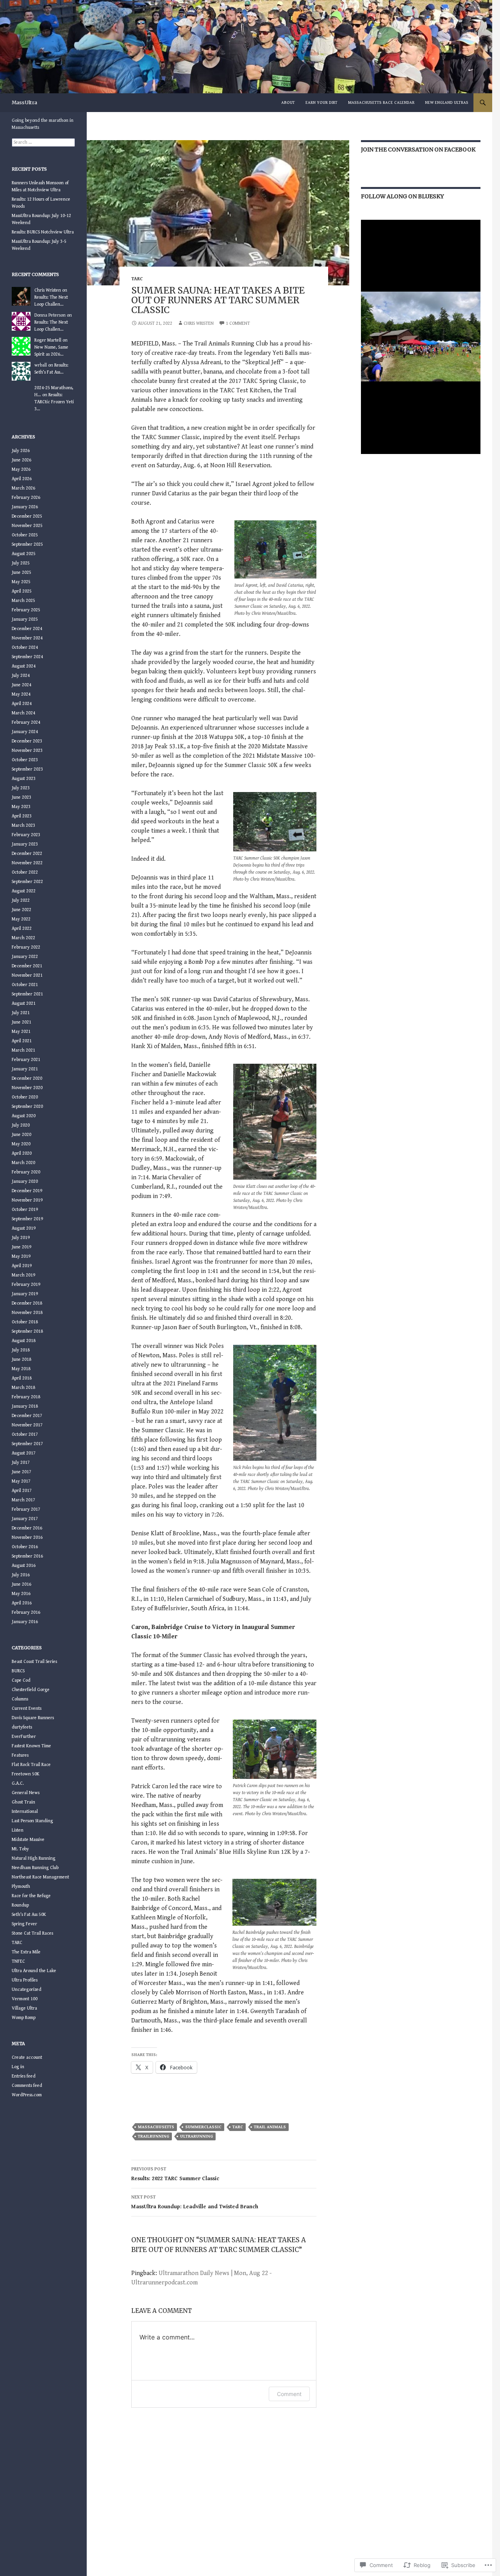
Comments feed (27, 2086)
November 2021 (27, 975)
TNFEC (18, 1961)
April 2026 (22, 479)
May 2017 (21, 1481)
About (288, 102)
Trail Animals (270, 2127)
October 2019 (25, 1210)
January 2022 (25, 957)
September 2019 (27, 1219)
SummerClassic (203, 2127)
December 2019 (27, 1191)
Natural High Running (34, 1858)
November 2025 (27, 526)
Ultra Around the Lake (34, 1971)
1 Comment (238, 323)
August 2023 (24, 779)
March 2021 (23, 1050)
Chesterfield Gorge (31, 1690)
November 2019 (27, 1200)
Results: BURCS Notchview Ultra (43, 232)
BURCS (18, 1671)
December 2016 (27, 1528)
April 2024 (22, 704)
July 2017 (21, 1462)
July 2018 (21, 1350)
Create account (27, 2057)
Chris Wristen (199, 323)
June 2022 (21, 910)
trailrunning (154, 2136)
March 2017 (23, 1500)
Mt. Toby (20, 1849)
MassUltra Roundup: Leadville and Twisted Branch (195, 2202)
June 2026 (21, 460)
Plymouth (21, 1886)
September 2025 (27, 544)
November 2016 (27, 1537)
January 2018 (25, 1406)
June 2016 (21, 1584)
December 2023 (27, 741)
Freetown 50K (26, 1774)
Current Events (27, 1708)
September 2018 (27, 1331)
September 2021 (27, 994)
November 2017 (27, 1425)
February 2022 (26, 947)
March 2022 (23, 938)
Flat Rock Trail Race (31, 1765)
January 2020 (25, 1181)
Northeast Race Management (40, 1877)
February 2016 (26, 1612)
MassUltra (24, 102)
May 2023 (21, 807)
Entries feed (24, 2076)
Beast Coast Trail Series (34, 1662)
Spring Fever (24, 1924)
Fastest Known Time (31, 1746)
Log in (18, 2067)
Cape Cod (21, 1680)
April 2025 (22, 591)
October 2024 (25, 647)
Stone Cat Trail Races (32, 1933)
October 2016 (25, 1547)
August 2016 (24, 1566)
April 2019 (22, 1266)
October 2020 (25, 1097)
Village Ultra (24, 2008)
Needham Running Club (35, 1868)
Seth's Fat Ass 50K (29, 1915)
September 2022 (27, 882)
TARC (137, 279)
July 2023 (21, 788)
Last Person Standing (32, 1821)
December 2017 (27, 1416)
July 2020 (21, 1125)
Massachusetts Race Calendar (381, 102)
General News (26, 1793)
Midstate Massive (28, 1840)
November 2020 (27, 1088)
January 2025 (25, 619)
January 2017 (25, 1519)
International (25, 1811)
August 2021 (24, 1003)
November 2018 (27, 1313)
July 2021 (21, 1013)
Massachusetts (156, 2127)
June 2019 (21, 1247)
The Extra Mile (26, 1952)
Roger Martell (48, 340)
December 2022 (27, 854)
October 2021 (25, 985)
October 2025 (25, 535)
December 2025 (27, 516)
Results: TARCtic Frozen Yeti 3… (54, 402)
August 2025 (24, 554)
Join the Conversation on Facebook (418, 150)
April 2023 (22, 816)
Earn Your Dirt (321, 102)
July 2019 (21, 1238)
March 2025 (23, 601)
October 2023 (25, 760)
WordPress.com (27, 2095)
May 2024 (21, 694)
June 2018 (21, 1359)
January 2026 (25, 507)
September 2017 (27, 1444)
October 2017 (25, 1434)
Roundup (20, 1905)
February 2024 (26, 722)
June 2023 (21, 797)
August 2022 (24, 891)
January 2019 (25, 1294)
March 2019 (23, 1275)
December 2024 (27, 629)
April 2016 (22, 1603)
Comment (289, 2394)
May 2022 (21, 919)
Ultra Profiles (25, 1980)
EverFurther (24, 1737)
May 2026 (21, 469)
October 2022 (25, 872)
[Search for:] (43, 142)
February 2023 (26, 835)
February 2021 (26, 1060)
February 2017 (26, 1509)
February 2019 (26, 1284)
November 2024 (27, 638)
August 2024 (24, 666)
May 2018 (21, 1369)
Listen (18, 1830)
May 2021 (21, 1032)
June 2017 (21, 1472)
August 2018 (24, 1341)
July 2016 (21, 1575)
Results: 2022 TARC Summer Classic (175, 2174)
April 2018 (22, 1378)
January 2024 (25, 732)
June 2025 (21, 572)
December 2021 (27, 966)
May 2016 (21, 1594)
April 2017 (22, 1491)
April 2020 (22, 1153)
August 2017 (24, 1453)
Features (20, 1755)
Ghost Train (23, 1802)
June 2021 (21, 1022)
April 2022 (22, 928)
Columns (20, 1699)
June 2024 (21, 685)
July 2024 (21, 676)
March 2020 (23, 1163)
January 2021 (25, 1069)
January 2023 (25, 844)
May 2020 (21, 1144)
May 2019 (21, 1256)
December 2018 (27, 1303)
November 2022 (27, 863)
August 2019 (24, 1228)
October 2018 (25, 1322)
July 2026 (21, 451)
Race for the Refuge (31, 1896)
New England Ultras (447, 102)
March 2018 (23, 1388)
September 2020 (27, 1106)
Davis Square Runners (33, 1718)
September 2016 (27, 1556)
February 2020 (26, 1172)
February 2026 (26, 498)
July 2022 (21, 900)
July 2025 (21, 563)
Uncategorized (27, 1989)
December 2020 (27, 1078)
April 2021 (22, 1041)
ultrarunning (196, 2136)
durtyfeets (22, 1727)
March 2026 (23, 488)
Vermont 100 (25, 1999)
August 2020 (24, 1116)
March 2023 (23, 825)
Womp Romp (24, 2018)
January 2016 (25, 1622)
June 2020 (21, 1135)
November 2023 (27, 750)
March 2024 (23, 713)
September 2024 (27, 657)
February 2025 (26, 610)
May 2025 (21, 582)
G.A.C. (18, 1783)
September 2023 (27, 769)
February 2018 (26, 1397)
